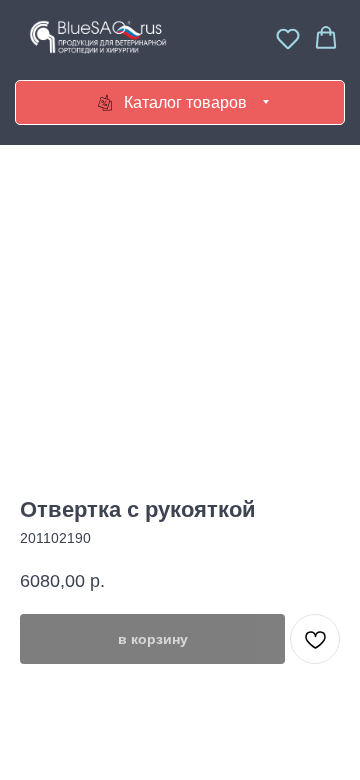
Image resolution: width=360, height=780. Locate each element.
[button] (288, 38)
